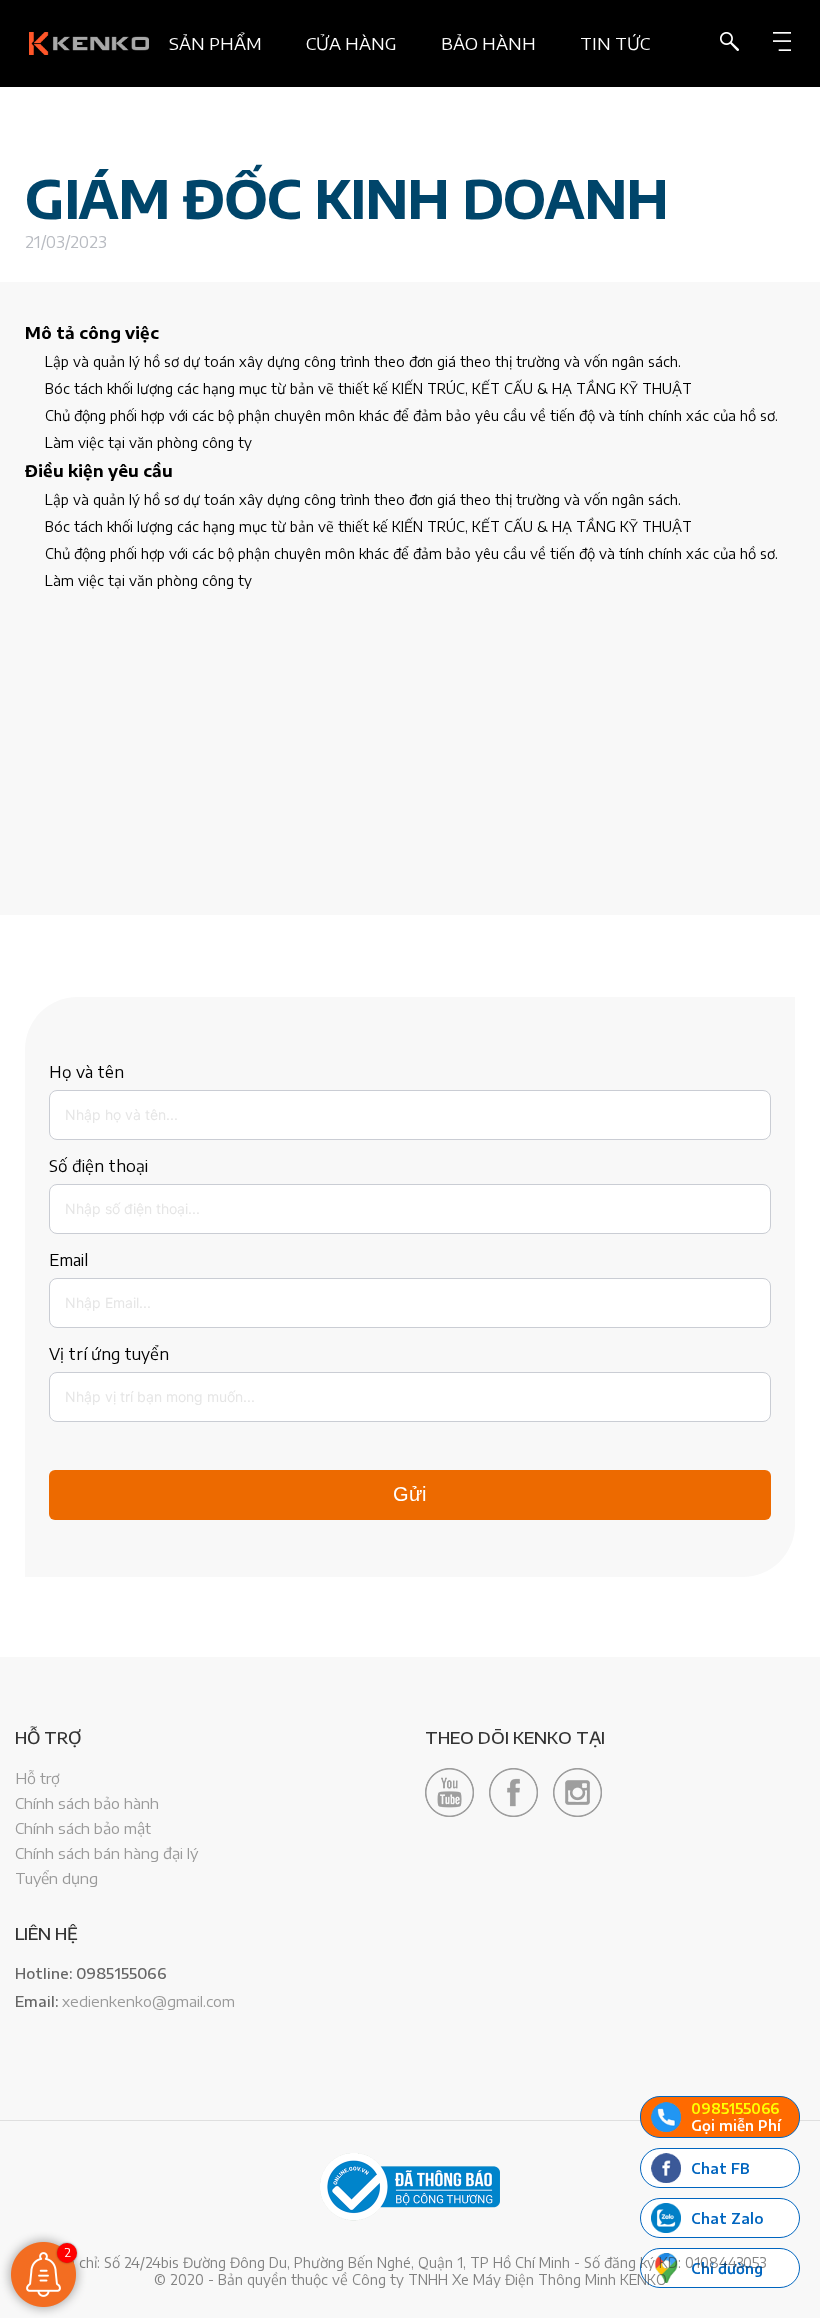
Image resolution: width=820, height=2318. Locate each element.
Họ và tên (86, 1072)
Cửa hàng (351, 43)
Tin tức (615, 43)
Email (68, 1260)
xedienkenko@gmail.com (148, 2001)
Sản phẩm (215, 43)
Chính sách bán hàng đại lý (106, 1853)
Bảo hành (488, 43)
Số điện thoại (98, 1166)
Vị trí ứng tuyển (109, 1354)
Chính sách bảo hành (87, 1803)
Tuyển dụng (56, 1878)
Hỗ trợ (37, 1778)
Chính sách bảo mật (83, 1828)
